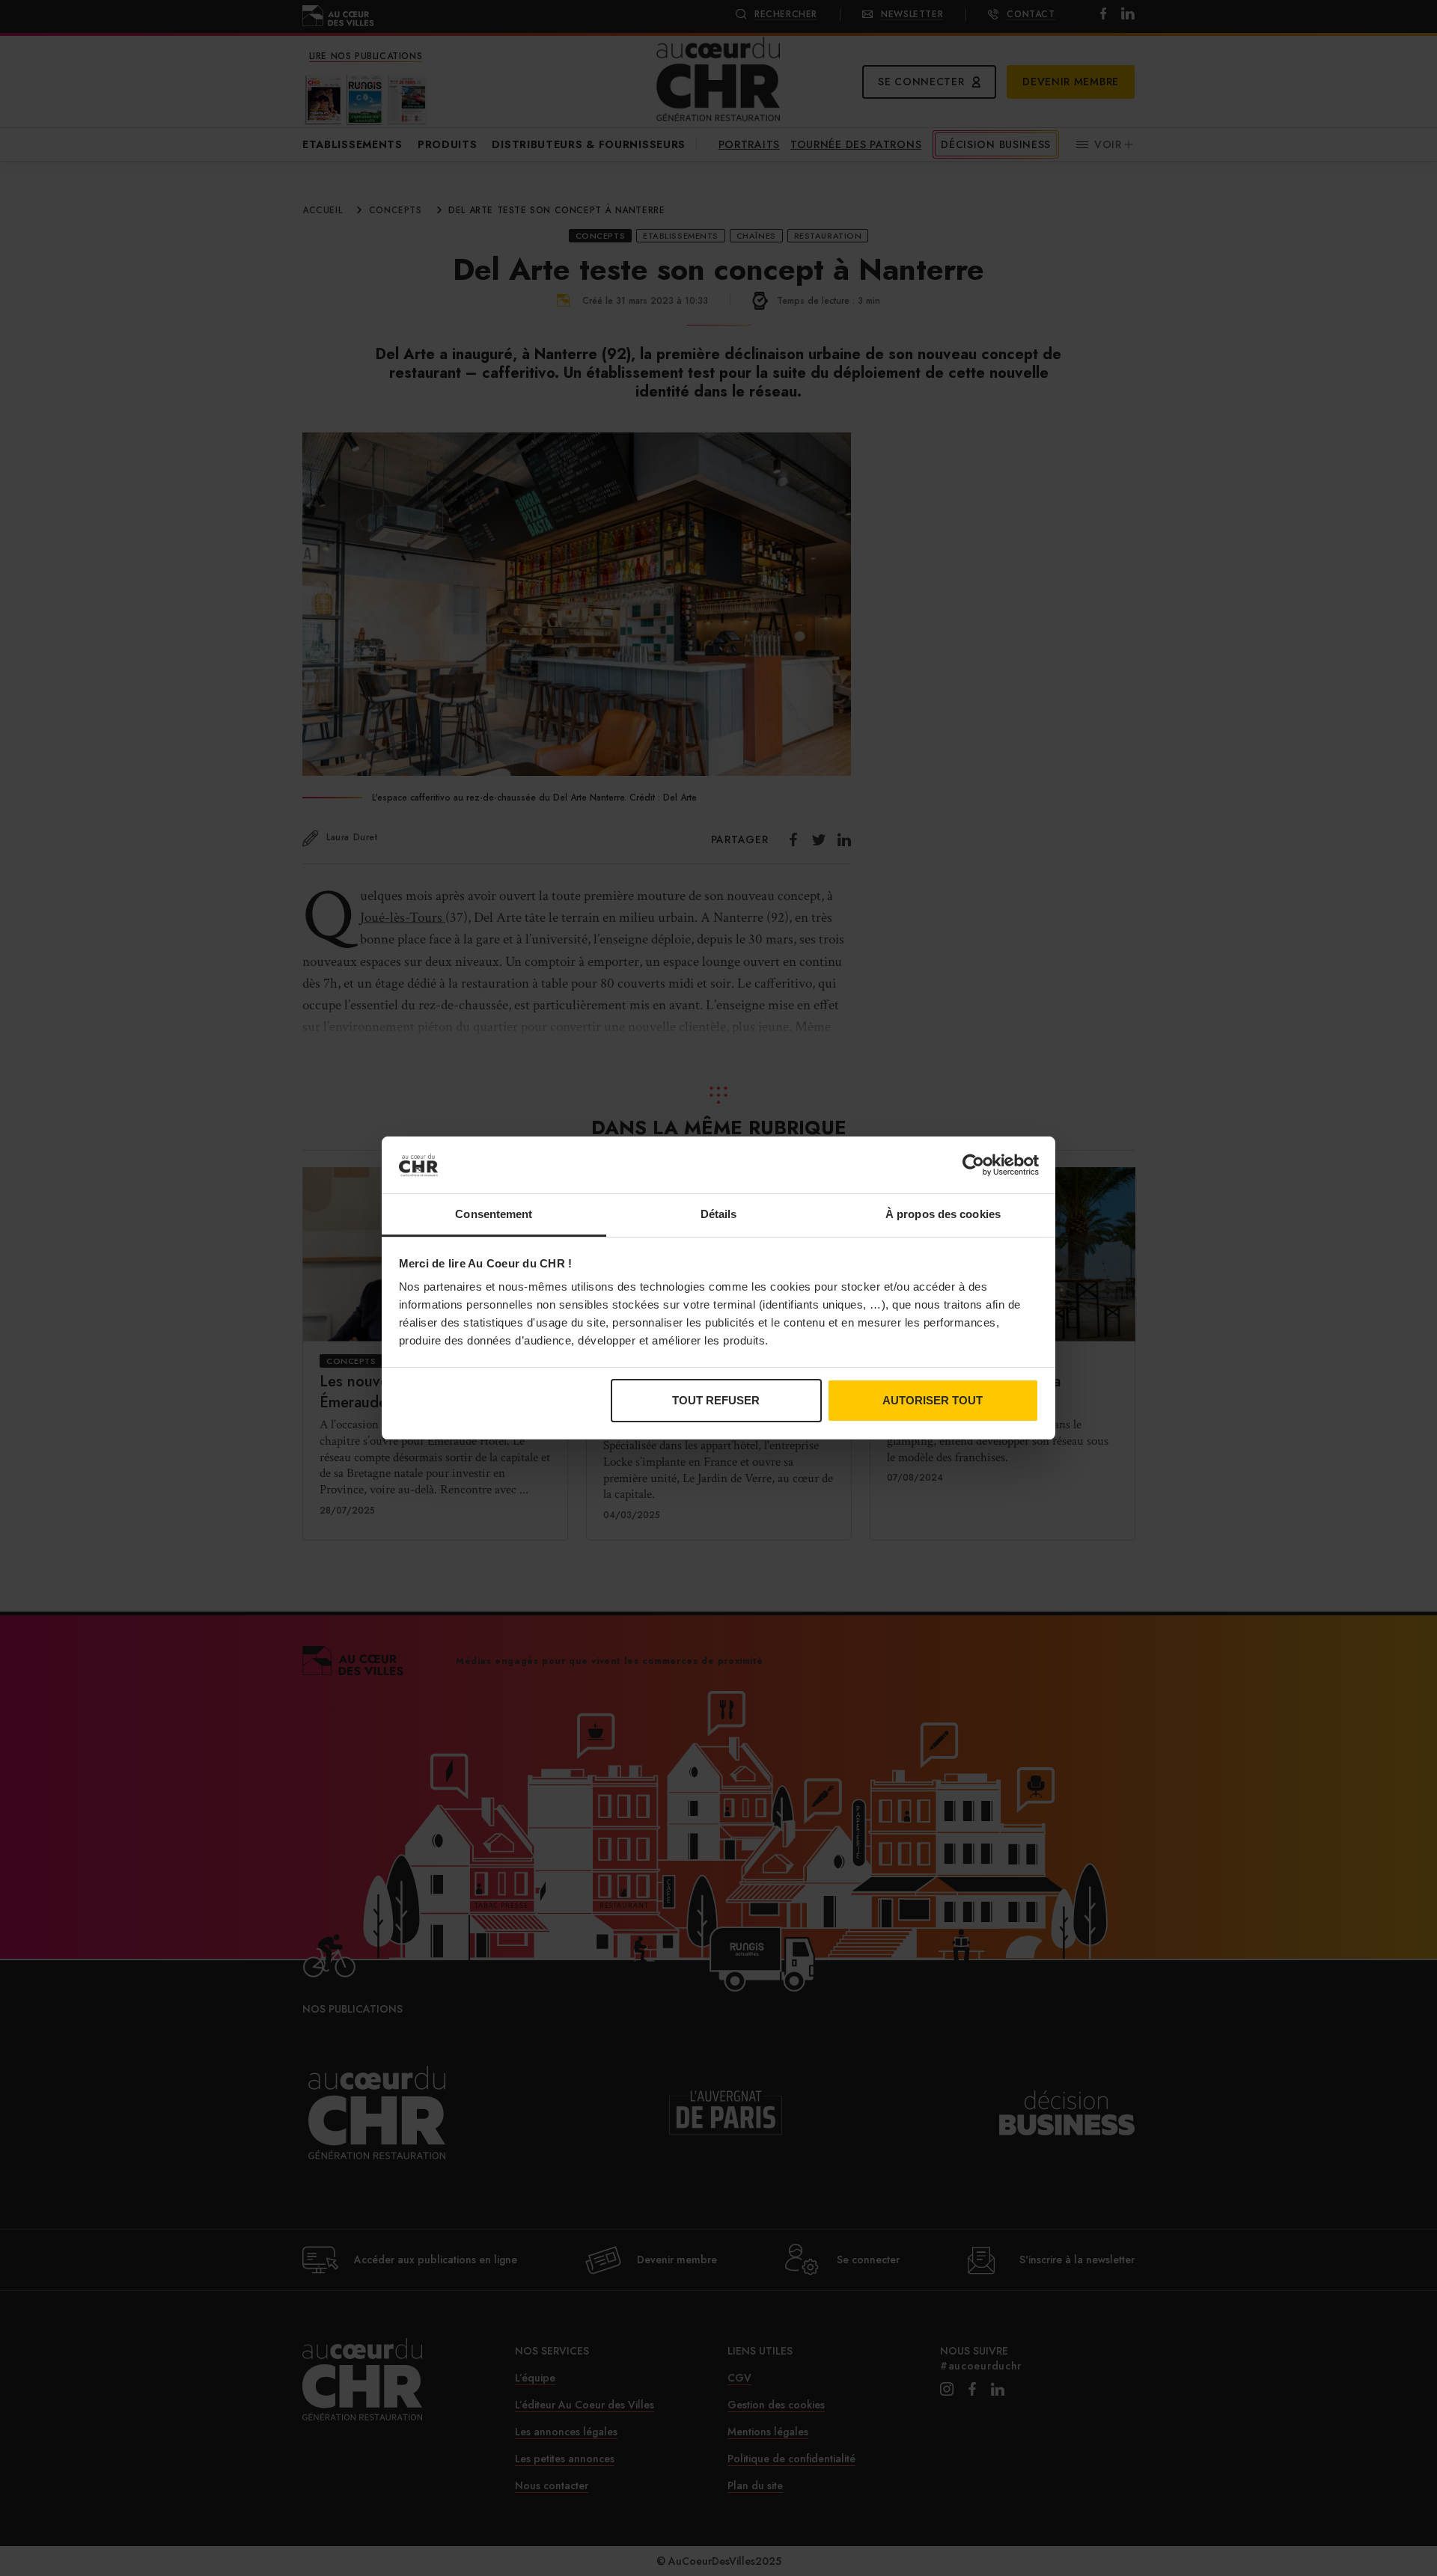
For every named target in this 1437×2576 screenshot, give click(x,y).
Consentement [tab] (494, 1214)
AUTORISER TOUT (933, 1400)
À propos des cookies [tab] (943, 1214)
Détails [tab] (719, 1214)
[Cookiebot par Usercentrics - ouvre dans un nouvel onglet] (973, 1165)
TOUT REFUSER (716, 1400)
